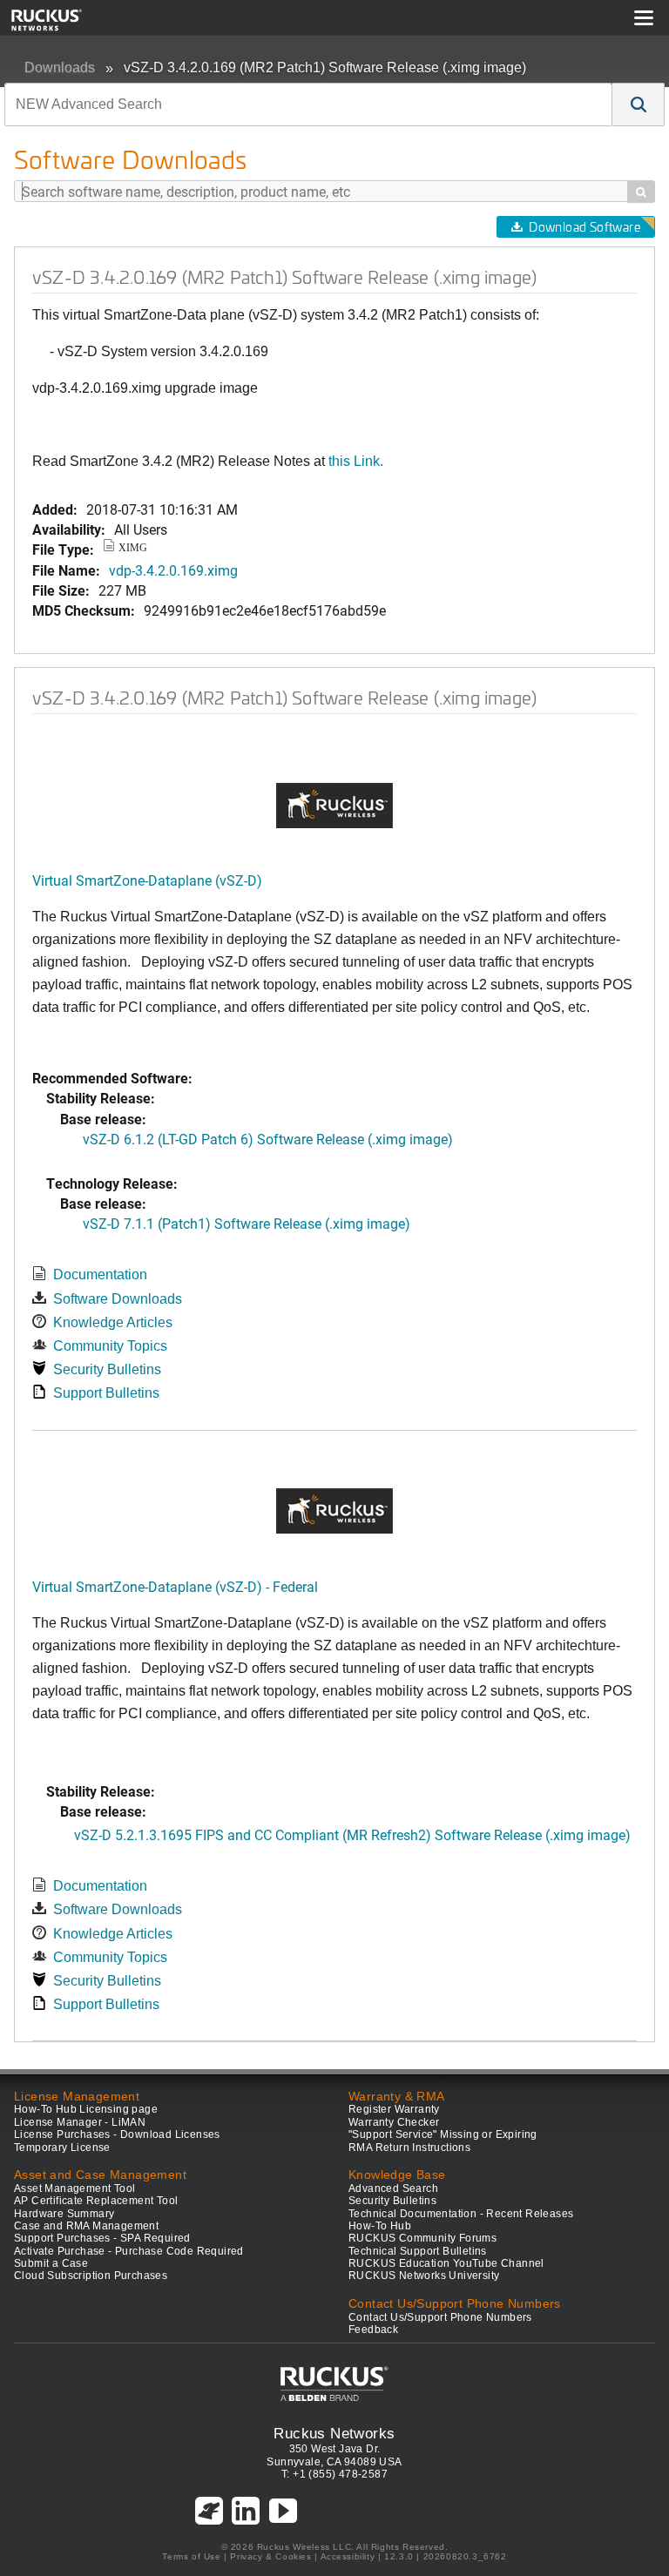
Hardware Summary (64, 2214)
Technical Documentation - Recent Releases (461, 2214)
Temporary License (62, 2148)
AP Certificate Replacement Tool (96, 2201)
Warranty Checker (394, 2122)
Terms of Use (191, 2556)
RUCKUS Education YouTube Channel (446, 2263)
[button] (639, 105)
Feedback (373, 2330)
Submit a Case (51, 2263)
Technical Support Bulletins (418, 2251)
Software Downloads (118, 1299)
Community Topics (110, 1346)
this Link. (356, 461)
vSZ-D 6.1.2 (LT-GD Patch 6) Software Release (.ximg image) (268, 1139)
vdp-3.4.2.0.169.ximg (173, 570)
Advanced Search (393, 2188)
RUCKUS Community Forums (422, 2238)
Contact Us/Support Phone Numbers (440, 2317)
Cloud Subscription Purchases (91, 2276)
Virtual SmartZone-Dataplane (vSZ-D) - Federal (175, 1586)
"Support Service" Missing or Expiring (443, 2134)
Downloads (60, 67)
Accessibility (348, 2556)
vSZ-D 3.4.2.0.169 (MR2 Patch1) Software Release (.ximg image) (325, 67)
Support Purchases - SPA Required (102, 2238)
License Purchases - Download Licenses (117, 2134)
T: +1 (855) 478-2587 (334, 2474)
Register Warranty (394, 2109)
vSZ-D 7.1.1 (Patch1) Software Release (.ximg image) (247, 1223)
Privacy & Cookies (270, 2556)
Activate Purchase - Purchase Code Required (129, 2251)
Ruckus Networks (334, 2433)
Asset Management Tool (74, 2188)
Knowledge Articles (113, 1322)
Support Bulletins (106, 1393)
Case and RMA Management (86, 2226)
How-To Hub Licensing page (86, 2109)
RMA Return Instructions (409, 2148)
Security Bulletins (107, 1369)
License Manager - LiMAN (80, 2122)
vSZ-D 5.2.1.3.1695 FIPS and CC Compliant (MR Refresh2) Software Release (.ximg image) (352, 1834)
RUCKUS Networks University (424, 2276)
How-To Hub (380, 2226)
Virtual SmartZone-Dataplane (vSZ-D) (147, 880)
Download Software (585, 227)
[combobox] (308, 105)
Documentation (100, 1275)
